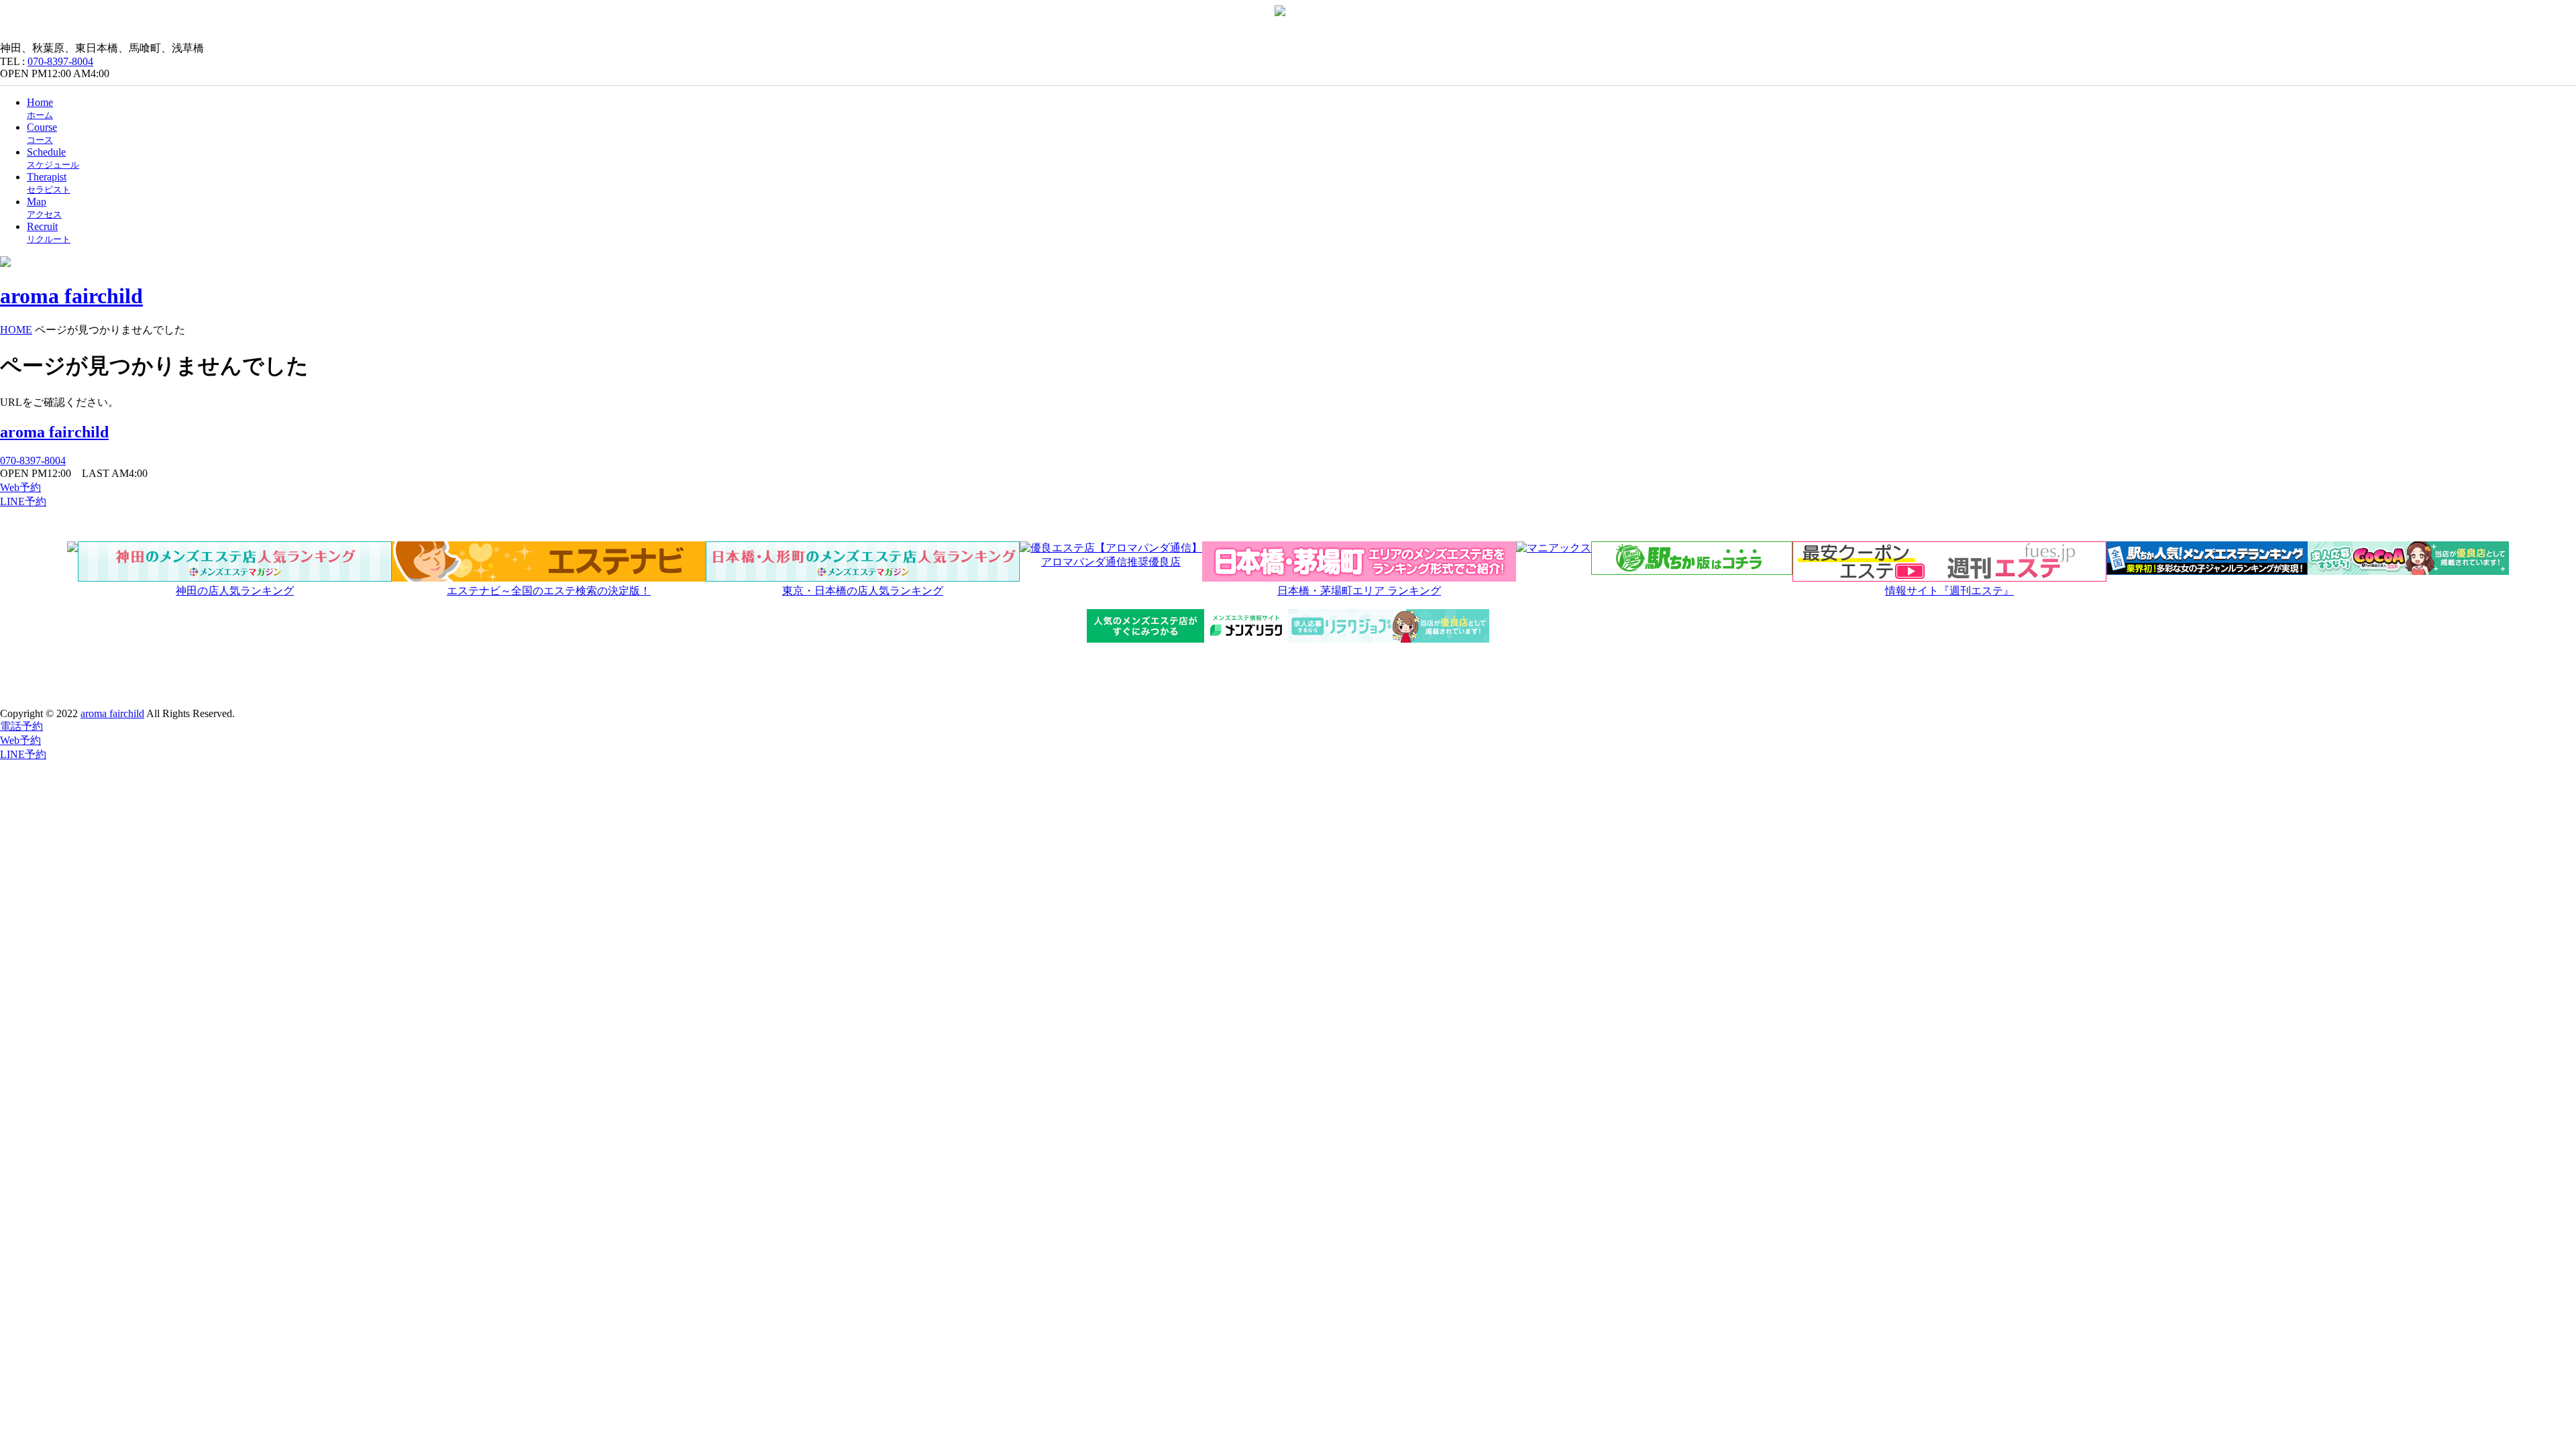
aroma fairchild (54, 432)
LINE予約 (23, 501)
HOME (16, 330)
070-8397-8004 (60, 61)
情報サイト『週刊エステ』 (1949, 591)
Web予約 (20, 487)
